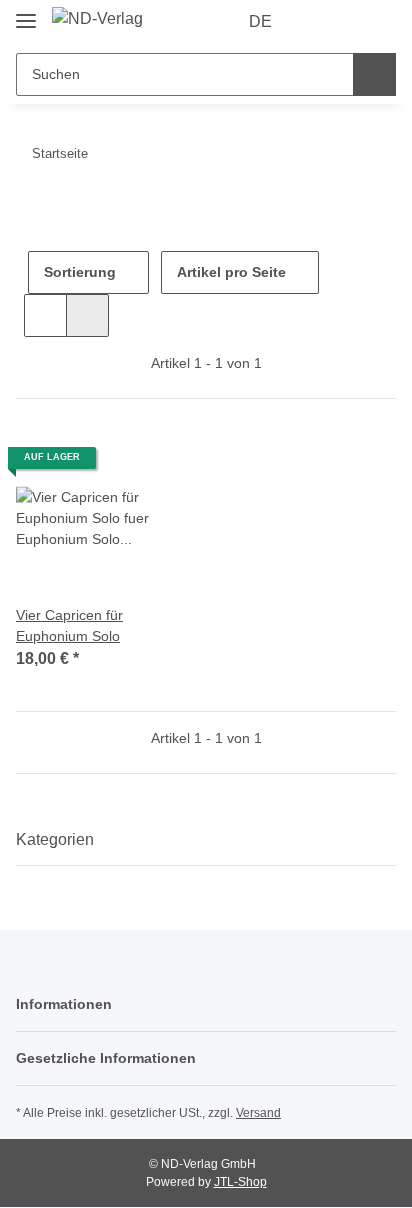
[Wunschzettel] (347, 22)
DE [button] (260, 21)
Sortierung (80, 272)
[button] (317, 22)
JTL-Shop (240, 1182)
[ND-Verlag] (97, 19)
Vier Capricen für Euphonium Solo (69, 625)
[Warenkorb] (379, 22)
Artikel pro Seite (231, 272)
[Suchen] (374, 74)
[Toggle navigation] (26, 12)
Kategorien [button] (55, 839)
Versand (258, 1113)
